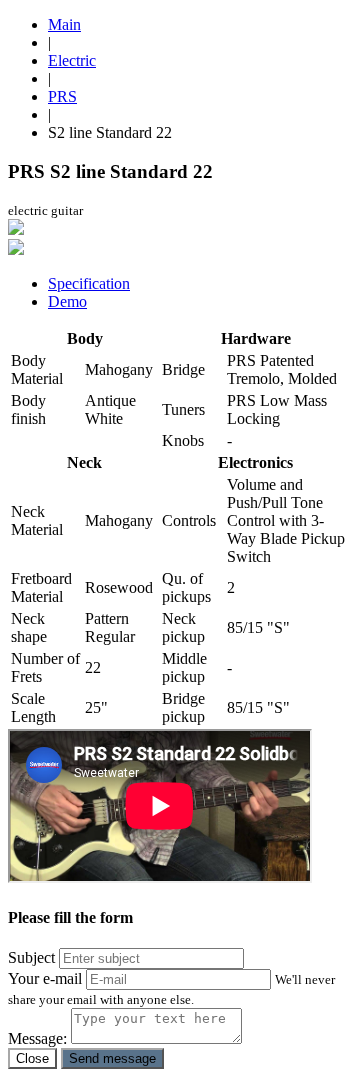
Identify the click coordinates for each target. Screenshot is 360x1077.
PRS (62, 96)
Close (32, 1058)
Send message (112, 1058)
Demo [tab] (67, 301)
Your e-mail (45, 978)
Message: (37, 1038)
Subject (31, 957)
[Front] (16, 229)
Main (64, 24)
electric (72, 60)
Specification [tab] (89, 283)
